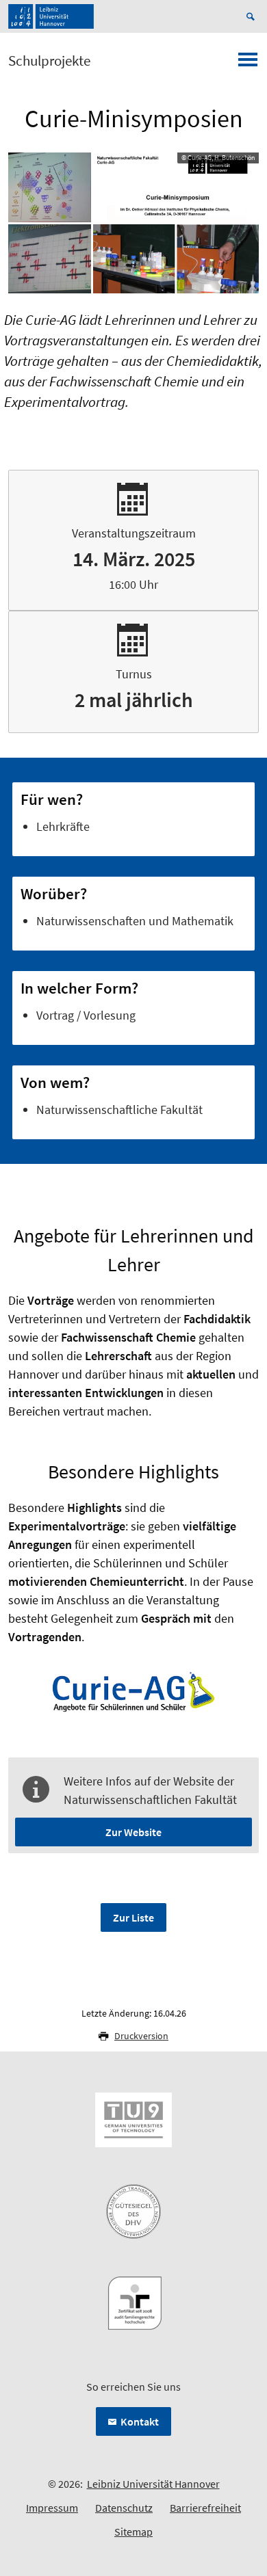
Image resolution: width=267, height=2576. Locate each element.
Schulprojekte (49, 61)
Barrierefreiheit (205, 2508)
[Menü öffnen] (248, 64)
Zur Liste (133, 1917)
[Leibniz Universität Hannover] (51, 16)
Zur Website (133, 1832)
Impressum (52, 2508)
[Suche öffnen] (253, 16)
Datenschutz (124, 2508)
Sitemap (133, 2532)
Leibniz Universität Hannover (153, 2484)
